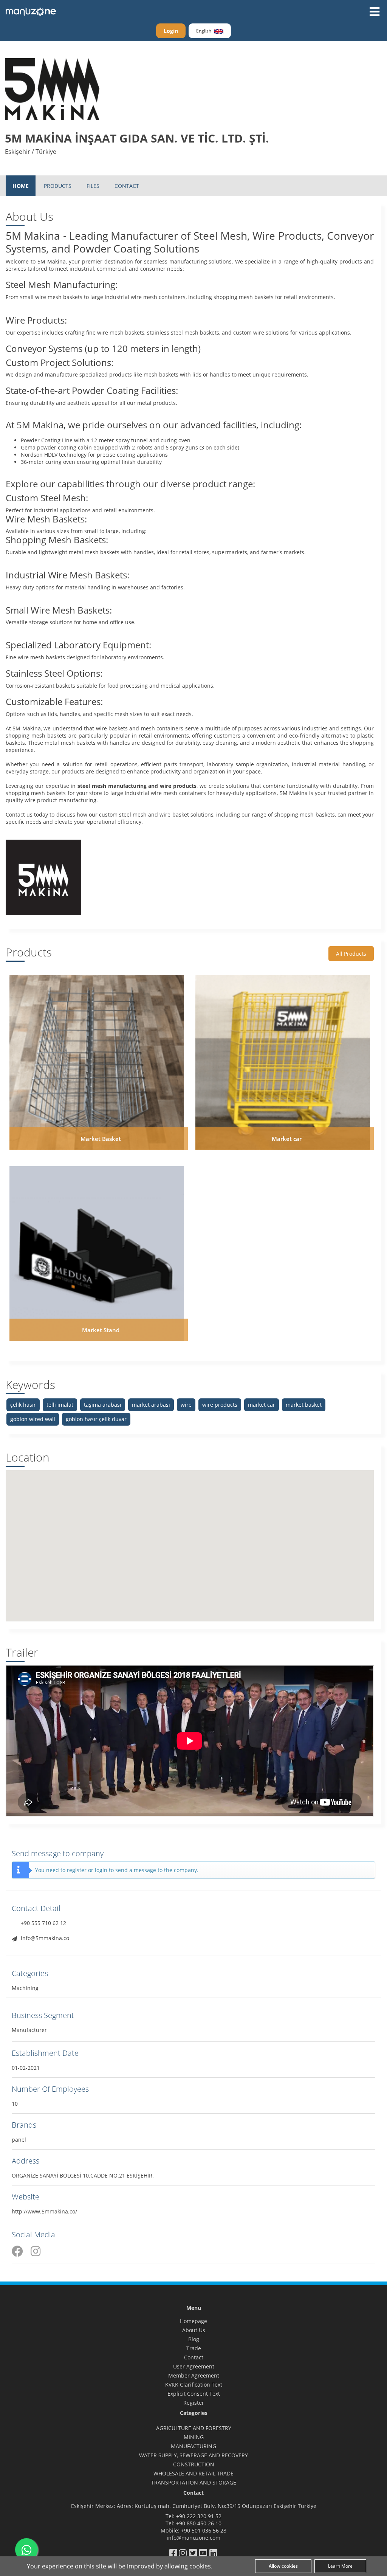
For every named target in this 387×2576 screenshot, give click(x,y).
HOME (21, 186)
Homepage (193, 2321)
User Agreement (194, 2366)
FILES (93, 186)
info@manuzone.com (193, 2538)
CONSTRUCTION (194, 2464)
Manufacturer (29, 2030)
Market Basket (101, 1139)
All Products (351, 954)
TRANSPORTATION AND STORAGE (194, 2482)
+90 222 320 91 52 (199, 2516)
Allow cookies (283, 2566)
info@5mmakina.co (45, 1938)
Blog (194, 2339)
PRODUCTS (58, 186)
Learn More (340, 2566)
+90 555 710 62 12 (43, 1923)
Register (194, 2403)
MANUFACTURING (193, 2446)
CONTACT (127, 186)
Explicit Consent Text (194, 2394)
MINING (194, 2437)
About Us (194, 2330)
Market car (287, 1139)
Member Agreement (194, 2375)
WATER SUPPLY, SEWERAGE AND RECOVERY (193, 2455)
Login (171, 31)
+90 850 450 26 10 (199, 2523)
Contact (194, 2357)
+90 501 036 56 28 (204, 2530)
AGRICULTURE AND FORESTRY (194, 2428)
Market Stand (101, 1330)
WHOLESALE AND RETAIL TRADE (193, 2473)
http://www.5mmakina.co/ (44, 2211)
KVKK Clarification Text (194, 2385)
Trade (194, 2348)
